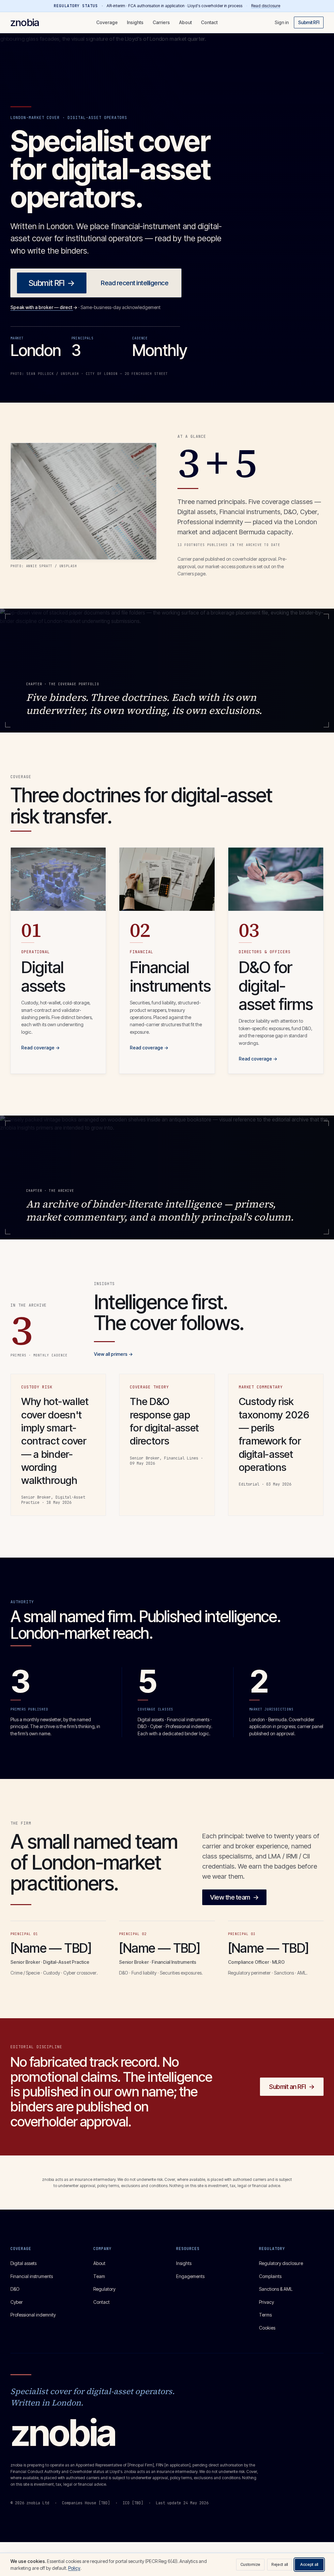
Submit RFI (309, 22)
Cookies (267, 2328)
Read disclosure (266, 6)
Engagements (190, 2276)
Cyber (17, 2302)
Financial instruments (32, 2276)
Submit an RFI (292, 2087)
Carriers (161, 22)
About (185, 22)
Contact (209, 22)
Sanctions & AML (276, 2289)
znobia (25, 22)
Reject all (280, 2564)
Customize (250, 2564)
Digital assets (23, 2263)
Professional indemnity (33, 2315)
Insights (135, 22)
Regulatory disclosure (281, 2263)
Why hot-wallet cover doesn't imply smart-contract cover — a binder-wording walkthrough (55, 1441)
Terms (265, 2315)
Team (99, 2276)
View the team (234, 1897)
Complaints (270, 2276)
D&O (15, 2289)
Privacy (266, 2302)
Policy (74, 2568)
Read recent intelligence (135, 283)
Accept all (309, 2564)
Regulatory (104, 2289)
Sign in (282, 22)
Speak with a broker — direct (44, 307)
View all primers (113, 1354)
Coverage (107, 22)
